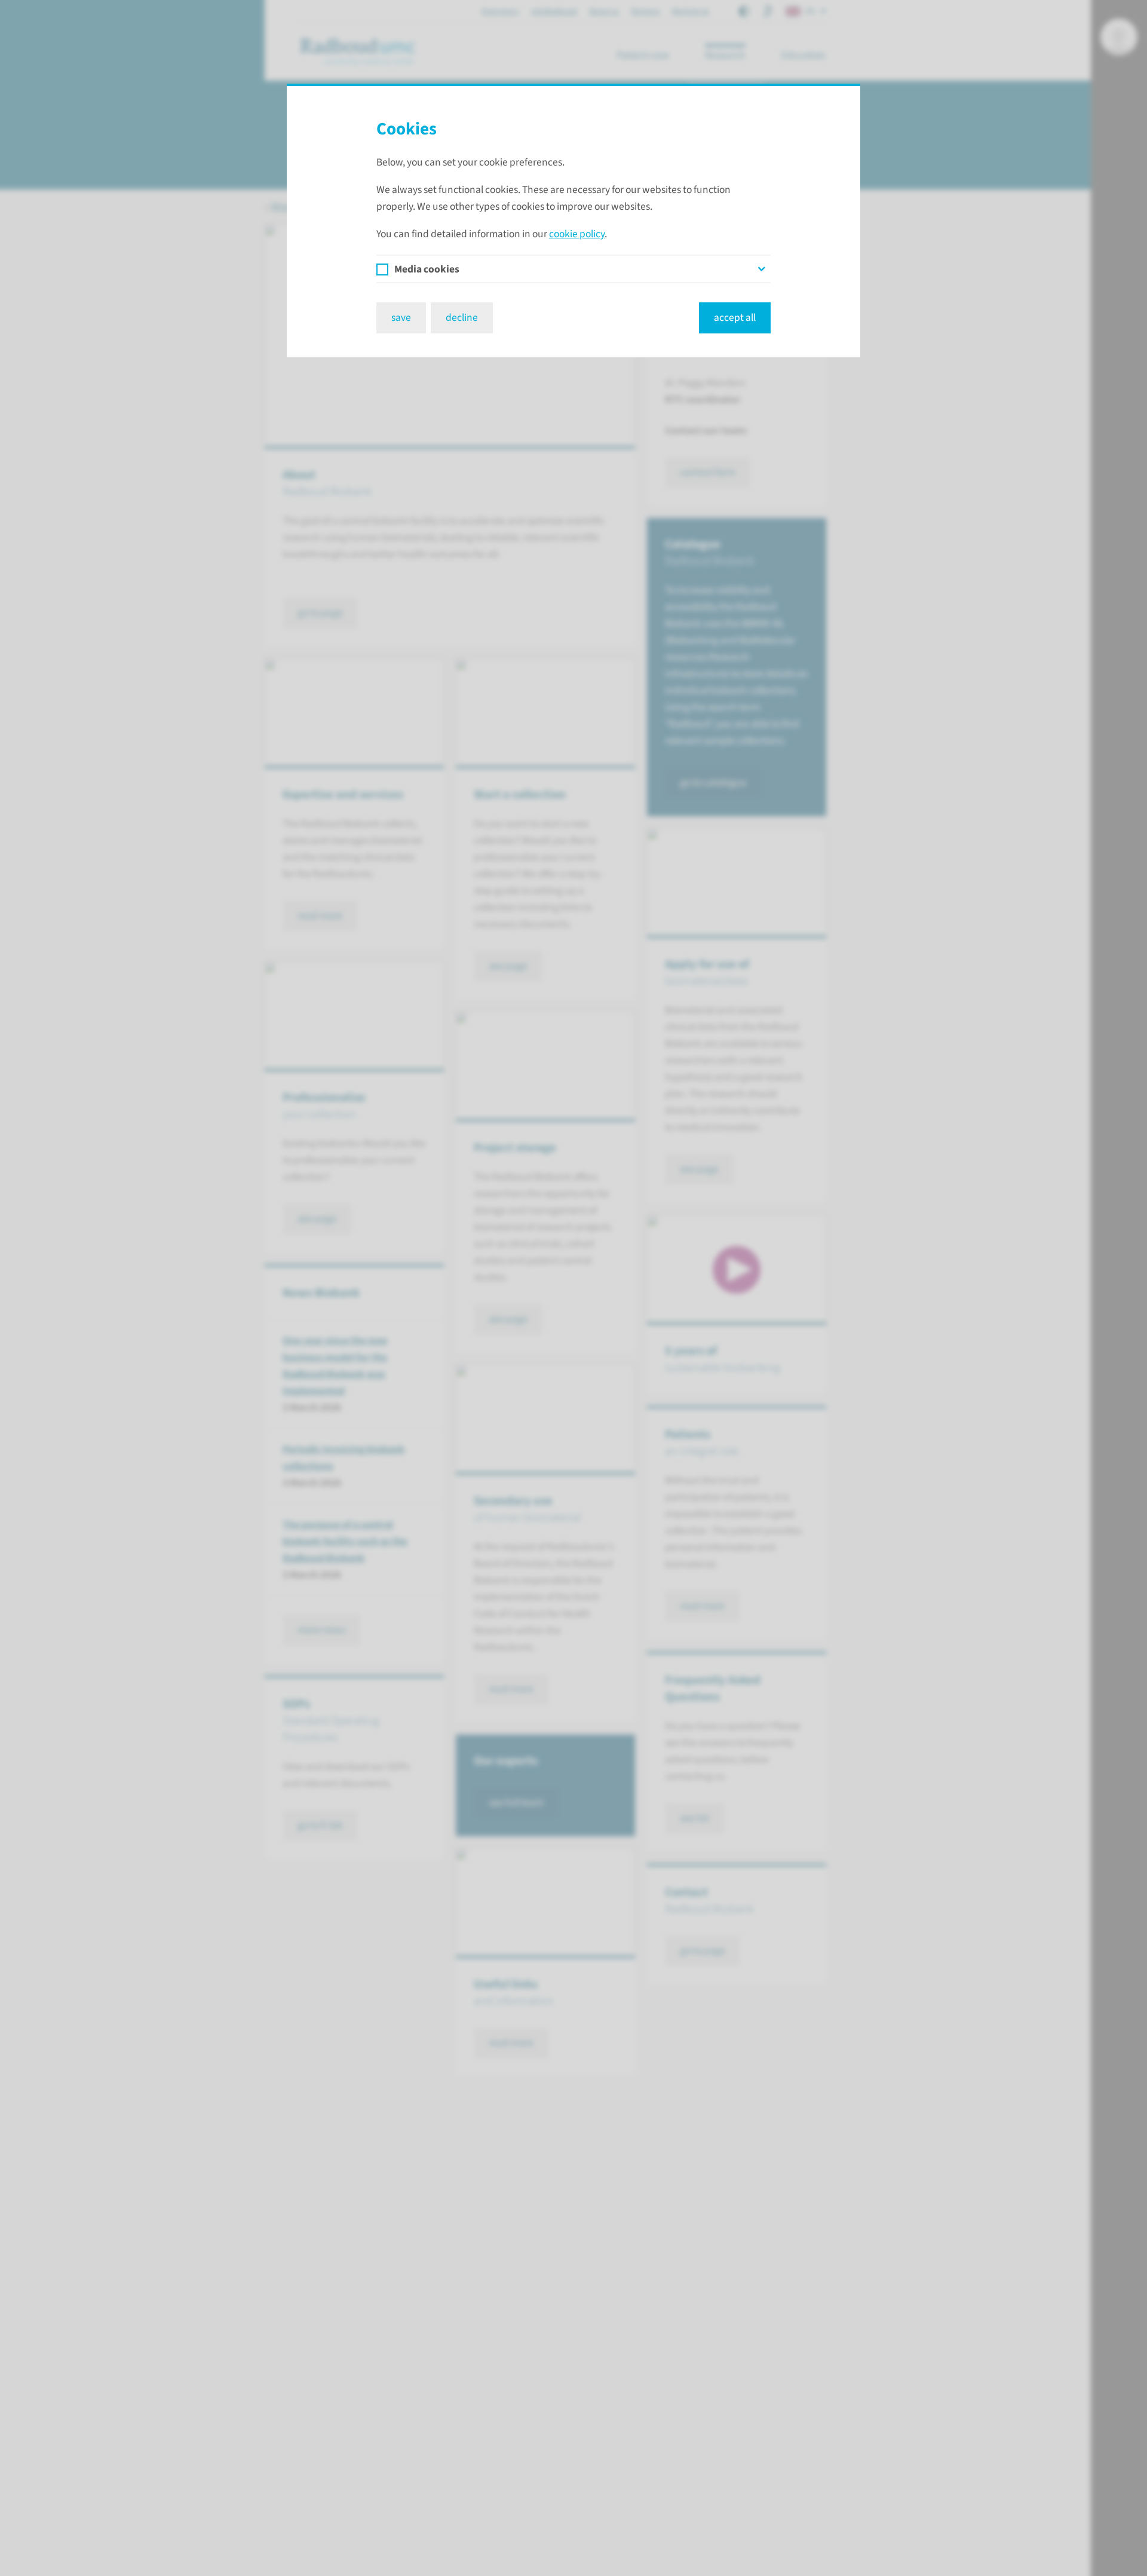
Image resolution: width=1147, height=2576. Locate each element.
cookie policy (577, 234)
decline (462, 318)
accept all (735, 318)
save (401, 318)
